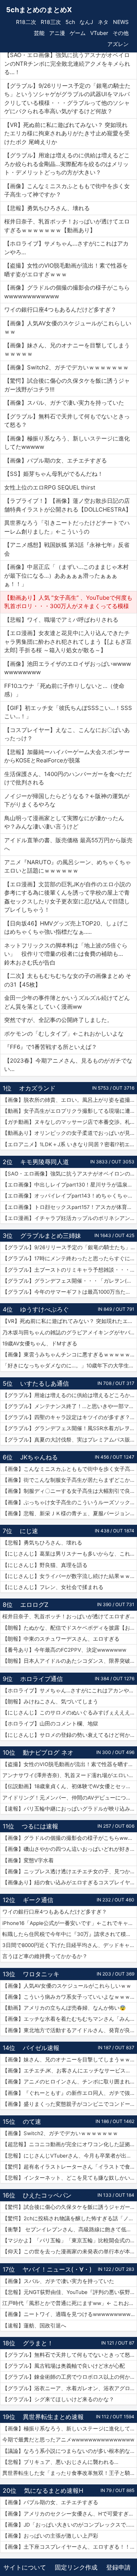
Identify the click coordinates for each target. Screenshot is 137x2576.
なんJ (86, 22)
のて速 (32, 2121)
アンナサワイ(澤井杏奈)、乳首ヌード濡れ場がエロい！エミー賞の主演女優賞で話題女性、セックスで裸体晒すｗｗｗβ (70, 1775)
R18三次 (51, 22)
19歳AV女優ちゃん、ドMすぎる (40, 1343)
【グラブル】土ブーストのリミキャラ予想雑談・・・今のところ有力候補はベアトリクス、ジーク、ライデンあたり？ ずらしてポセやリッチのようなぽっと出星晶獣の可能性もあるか (70, 1270)
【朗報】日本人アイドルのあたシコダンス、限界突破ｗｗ (70, 1661)
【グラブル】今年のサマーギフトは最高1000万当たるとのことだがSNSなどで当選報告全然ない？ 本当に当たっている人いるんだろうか (70, 1292)
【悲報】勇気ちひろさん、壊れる (42, 1543)
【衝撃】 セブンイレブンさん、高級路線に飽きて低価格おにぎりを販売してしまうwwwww (70, 2229)
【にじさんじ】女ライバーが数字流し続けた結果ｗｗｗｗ (70, 1576)
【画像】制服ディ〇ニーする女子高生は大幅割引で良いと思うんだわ (70, 1491)
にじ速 (29, 1531)
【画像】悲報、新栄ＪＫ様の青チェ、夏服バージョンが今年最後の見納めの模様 (70, 1513)
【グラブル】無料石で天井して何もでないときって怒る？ (70, 2355)
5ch (70, 22)
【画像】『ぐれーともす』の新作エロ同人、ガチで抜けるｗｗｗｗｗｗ (70, 2093)
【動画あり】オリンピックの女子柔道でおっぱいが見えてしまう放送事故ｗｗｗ (70, 1133)
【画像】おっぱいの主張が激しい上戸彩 (50, 2536)
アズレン (118, 44)
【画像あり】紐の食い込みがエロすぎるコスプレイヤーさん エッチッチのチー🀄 (70, 1882)
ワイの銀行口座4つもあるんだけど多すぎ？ (55, 1912)
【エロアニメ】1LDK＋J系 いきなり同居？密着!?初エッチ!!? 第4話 (70, 1144)
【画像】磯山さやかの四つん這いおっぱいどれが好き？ (69, 1849)
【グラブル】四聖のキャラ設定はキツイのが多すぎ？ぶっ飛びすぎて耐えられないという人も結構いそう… (70, 1417)
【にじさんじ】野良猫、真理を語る (45, 1565)
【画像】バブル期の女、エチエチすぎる (50, 2502)
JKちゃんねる (39, 1457)
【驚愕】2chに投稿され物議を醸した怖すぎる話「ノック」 (70, 2218)
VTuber (99, 33)
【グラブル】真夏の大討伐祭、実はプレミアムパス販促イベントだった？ (70, 1440)
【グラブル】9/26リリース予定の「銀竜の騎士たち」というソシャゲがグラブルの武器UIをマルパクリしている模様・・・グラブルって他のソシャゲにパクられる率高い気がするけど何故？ (70, 1247)
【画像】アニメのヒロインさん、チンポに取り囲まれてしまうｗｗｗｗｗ (70, 2082)
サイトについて (25, 2567)
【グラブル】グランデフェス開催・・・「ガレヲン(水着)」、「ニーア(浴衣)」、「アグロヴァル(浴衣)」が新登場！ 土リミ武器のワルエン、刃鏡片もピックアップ (70, 1281)
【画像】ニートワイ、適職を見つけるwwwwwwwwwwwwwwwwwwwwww (70, 2314)
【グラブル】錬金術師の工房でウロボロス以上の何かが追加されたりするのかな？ (70, 2377)
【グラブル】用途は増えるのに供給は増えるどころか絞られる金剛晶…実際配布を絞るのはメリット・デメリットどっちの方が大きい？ (70, 1395)
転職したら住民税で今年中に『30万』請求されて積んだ (69, 1934)
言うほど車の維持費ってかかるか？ (45, 1956)
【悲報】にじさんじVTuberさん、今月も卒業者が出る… (69, 2156)
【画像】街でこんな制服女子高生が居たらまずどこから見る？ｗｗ (70, 1480)
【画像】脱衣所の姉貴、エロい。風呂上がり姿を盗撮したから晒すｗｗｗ (70, 1100)
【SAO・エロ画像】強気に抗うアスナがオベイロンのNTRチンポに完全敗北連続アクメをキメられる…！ (70, 1174)
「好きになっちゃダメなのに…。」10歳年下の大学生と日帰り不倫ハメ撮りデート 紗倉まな (70, 1366)
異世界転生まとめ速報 (53, 2417)
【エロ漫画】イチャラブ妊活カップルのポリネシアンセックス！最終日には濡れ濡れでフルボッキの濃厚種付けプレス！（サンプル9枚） (70, 1218)
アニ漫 (57, 33)
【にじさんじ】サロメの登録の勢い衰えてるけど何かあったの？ (70, 1735)
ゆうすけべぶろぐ (45, 1309)
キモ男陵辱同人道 (45, 1162)
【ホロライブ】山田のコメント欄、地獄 (50, 1724)
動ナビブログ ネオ (48, 1752)
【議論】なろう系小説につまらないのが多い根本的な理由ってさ (70, 2451)
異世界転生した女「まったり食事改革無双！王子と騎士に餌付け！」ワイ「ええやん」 (70, 2473)
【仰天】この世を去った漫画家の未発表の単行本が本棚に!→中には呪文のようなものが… (70, 2251)
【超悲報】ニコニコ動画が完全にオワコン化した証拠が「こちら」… (70, 2144)
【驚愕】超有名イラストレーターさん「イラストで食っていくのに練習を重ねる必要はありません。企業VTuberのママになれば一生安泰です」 (70, 2167)
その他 (121, 33)
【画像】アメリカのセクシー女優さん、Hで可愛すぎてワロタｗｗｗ (70, 2514)
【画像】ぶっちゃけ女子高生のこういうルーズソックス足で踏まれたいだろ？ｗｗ (70, 1502)
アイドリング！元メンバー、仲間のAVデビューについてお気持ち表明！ (70, 1798)
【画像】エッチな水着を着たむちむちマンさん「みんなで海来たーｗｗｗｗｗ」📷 (70, 2019)
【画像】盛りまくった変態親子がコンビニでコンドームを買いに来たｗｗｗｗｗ (70, 2104)
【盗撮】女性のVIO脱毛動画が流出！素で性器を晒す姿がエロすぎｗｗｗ (70, 1764)
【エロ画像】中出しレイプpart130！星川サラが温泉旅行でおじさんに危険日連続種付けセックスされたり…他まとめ (70, 1185)
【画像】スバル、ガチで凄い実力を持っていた (58, 2281)
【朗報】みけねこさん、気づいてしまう (50, 1701)
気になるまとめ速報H (54, 2490)
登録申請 (118, 2567)
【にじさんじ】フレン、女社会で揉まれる (53, 1587)
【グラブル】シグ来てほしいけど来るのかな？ (58, 2399)
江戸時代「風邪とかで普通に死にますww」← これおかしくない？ (70, 2303)
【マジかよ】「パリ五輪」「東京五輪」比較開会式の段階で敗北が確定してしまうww (70, 2240)
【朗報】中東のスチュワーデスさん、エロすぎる (61, 1639)
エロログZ (34, 1605)
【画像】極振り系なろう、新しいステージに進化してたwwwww (70, 2429)
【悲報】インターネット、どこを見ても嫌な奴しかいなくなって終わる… (70, 2178)
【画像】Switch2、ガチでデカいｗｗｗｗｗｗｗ (60, 2133)
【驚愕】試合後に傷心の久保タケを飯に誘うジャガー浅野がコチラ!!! (70, 2207)
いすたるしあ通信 (45, 1383)
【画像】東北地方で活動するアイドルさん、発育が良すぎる (70, 2030)
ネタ (103, 22)
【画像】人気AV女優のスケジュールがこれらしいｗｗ (67, 1986)
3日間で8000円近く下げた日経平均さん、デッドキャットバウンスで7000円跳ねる (70, 1945)
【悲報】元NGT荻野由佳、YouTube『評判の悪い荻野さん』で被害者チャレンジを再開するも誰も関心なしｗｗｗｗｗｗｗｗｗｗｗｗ (70, 2292)
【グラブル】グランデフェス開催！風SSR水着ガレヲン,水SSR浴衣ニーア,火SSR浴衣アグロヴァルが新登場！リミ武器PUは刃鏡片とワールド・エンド (70, 1428)
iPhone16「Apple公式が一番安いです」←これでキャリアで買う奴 (70, 1923)
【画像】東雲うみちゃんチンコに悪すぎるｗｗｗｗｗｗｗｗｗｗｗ (70, 1355)
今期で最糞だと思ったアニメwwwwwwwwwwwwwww (68, 2440)
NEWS (121, 22)
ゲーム (78, 33)
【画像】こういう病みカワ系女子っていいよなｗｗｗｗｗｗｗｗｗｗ (70, 1997)
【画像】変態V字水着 (28, 1860)
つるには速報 (40, 1826)
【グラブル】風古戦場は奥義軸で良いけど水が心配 (64, 2366)
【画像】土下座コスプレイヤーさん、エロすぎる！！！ (69, 2547)
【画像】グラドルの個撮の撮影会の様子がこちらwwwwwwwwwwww (70, 1838)
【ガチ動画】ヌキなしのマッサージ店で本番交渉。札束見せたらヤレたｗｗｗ (70, 1122)
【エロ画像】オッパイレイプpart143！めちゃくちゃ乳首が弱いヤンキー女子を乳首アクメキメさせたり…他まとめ (70, 1196)
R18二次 (26, 22)
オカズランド (37, 1088)
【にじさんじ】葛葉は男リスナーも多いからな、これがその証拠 (70, 1554)
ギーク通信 (38, 1900)
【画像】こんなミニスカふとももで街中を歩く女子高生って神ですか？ (70, 1469)
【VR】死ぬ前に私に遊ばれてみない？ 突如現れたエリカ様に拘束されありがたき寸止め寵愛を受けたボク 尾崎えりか (70, 1321)
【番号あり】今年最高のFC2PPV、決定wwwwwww (64, 1650)
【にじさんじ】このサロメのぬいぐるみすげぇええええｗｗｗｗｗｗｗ (70, 1713)
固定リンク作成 (76, 2567)
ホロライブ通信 (41, 1679)
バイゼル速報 (41, 2048)
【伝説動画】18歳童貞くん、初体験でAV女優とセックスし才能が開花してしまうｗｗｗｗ (70, 1786)
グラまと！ (38, 2343)
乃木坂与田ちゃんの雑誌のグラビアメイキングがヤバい (69, 1332)
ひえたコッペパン (47, 2195)
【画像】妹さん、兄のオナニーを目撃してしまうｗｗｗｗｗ (70, 2060)
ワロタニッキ (41, 1974)
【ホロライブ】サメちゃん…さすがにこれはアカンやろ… (70, 1690)
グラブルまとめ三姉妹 (51, 1236)
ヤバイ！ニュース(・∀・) (57, 2269)
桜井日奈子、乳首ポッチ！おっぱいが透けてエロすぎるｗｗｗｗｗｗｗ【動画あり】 (70, 1616)
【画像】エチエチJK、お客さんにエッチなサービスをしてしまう (70, 2071)
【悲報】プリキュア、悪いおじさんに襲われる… (60, 2462)
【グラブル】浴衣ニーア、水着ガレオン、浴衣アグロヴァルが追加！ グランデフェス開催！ (70, 2388)
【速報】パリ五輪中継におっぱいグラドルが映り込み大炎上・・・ (70, 1809)
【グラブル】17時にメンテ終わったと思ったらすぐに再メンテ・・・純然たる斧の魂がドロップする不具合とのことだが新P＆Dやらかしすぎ (70, 1258)
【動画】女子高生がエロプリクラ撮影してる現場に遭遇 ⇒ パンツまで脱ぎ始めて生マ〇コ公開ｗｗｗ (70, 1111)
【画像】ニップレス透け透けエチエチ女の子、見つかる (69, 1871)
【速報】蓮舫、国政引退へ (34, 2326)
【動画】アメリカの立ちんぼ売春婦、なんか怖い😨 (64, 2008)
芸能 (39, 33)
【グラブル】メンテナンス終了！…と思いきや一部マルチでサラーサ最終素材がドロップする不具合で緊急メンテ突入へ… (70, 1406)
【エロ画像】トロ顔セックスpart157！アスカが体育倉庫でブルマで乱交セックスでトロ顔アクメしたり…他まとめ (70, 1207)
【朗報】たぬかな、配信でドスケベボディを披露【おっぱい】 (70, 1628)
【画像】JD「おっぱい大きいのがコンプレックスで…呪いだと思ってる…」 (70, 2525)
